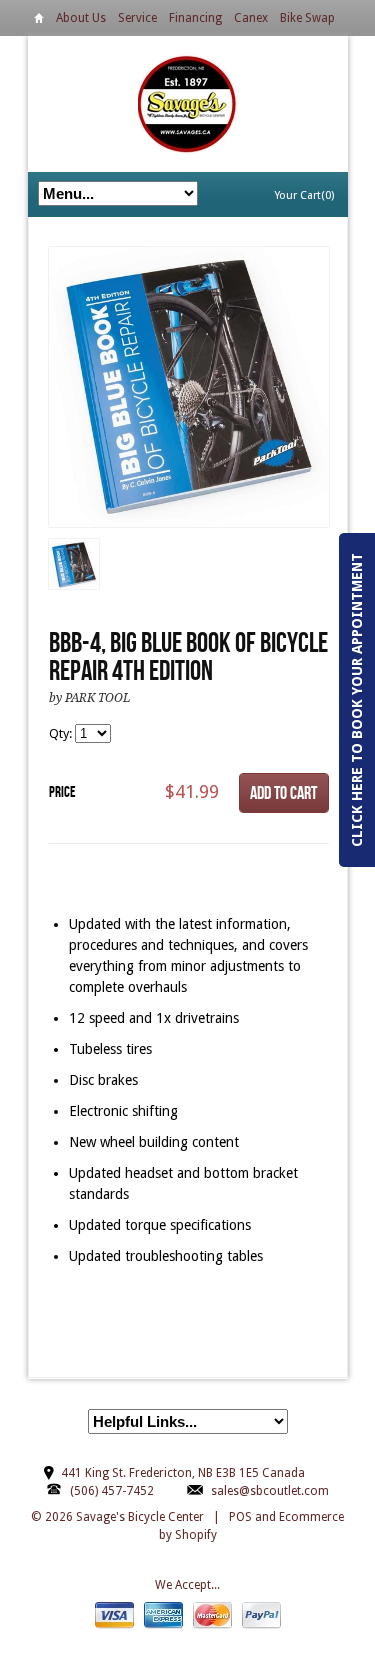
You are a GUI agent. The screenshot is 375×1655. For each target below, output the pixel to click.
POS (240, 1517)
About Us (81, 18)
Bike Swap (307, 18)
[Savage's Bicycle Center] (188, 103)
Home (39, 21)
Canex (251, 18)
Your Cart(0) (304, 195)
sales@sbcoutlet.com (270, 1491)
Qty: (62, 733)
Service (137, 18)
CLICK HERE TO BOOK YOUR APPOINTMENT (357, 700)
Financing (195, 18)
